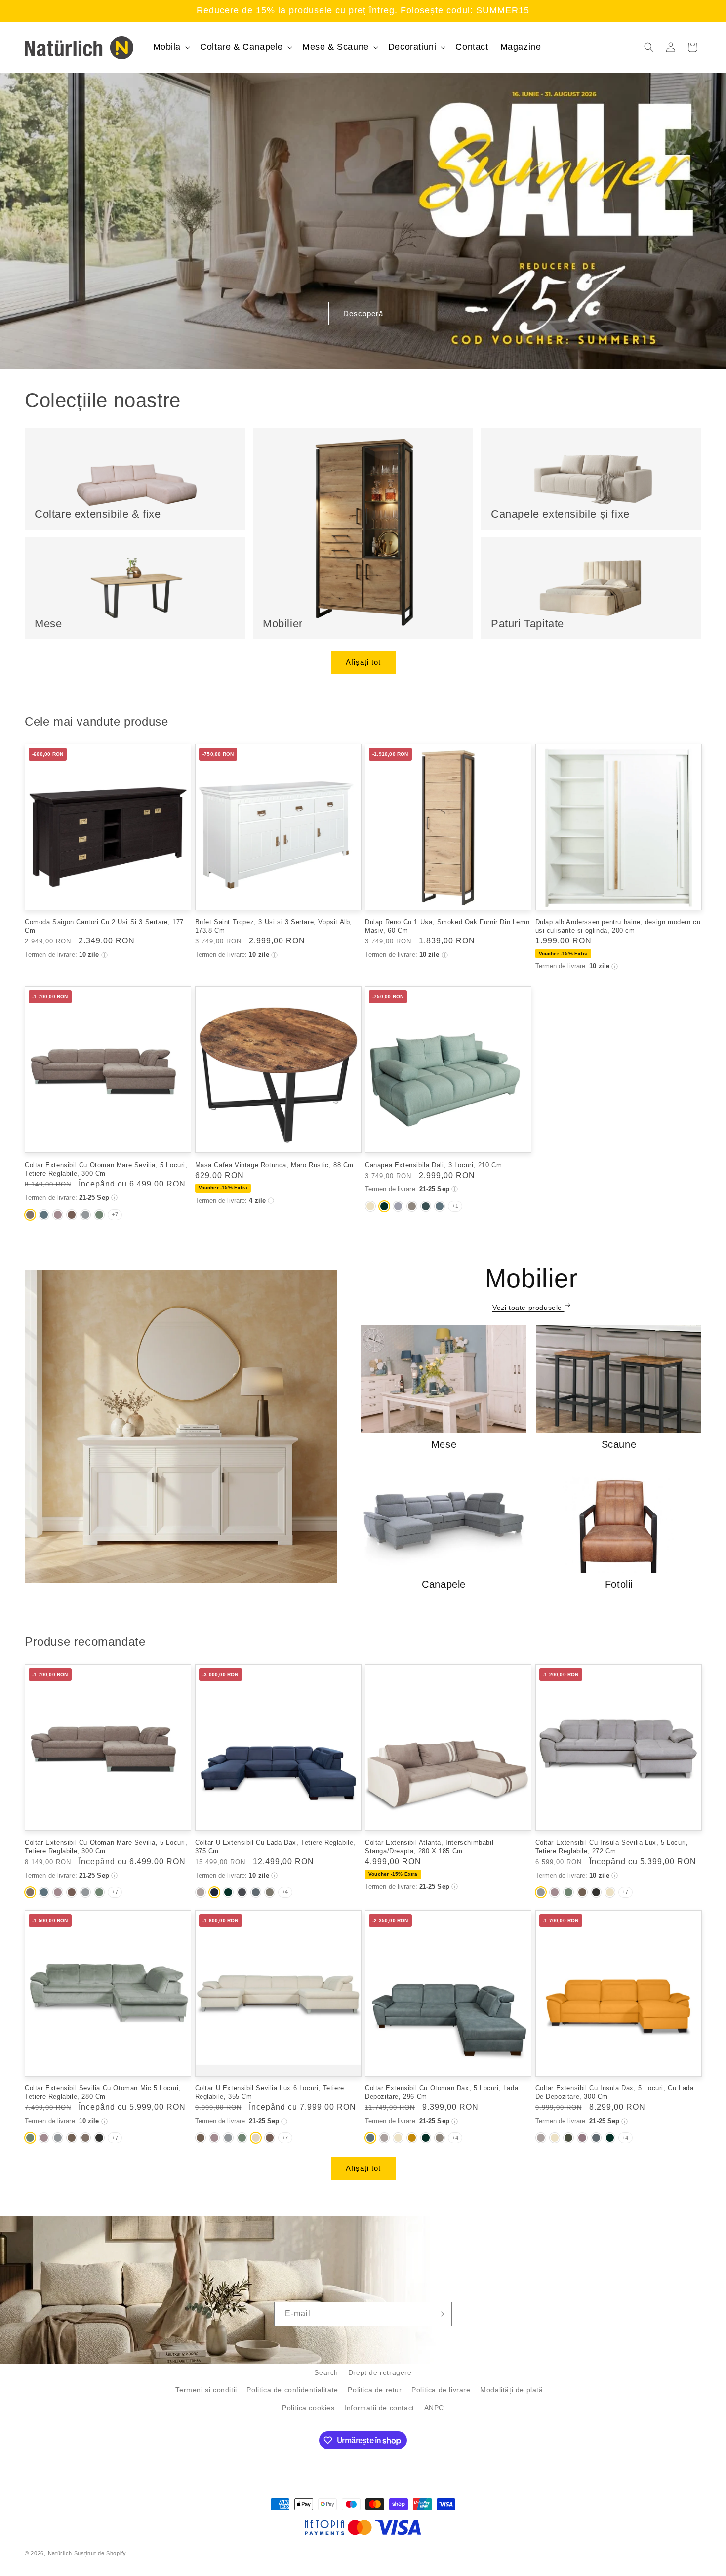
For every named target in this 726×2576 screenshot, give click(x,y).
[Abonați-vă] (440, 2314)
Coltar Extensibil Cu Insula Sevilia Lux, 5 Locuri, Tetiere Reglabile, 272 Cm (612, 1847)
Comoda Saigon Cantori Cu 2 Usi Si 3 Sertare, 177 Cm (104, 926)
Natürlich (60, 2553)
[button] (171, 47)
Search (326, 2372)
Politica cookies (308, 2408)
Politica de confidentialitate (292, 2390)
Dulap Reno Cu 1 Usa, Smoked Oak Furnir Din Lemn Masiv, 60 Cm (447, 926)
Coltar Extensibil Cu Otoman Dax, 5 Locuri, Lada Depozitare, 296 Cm (442, 2092)
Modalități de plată (511, 2390)
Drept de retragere (380, 2372)
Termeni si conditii (206, 2390)
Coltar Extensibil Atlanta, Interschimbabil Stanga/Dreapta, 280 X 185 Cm (429, 1847)
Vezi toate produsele (528, 1308)
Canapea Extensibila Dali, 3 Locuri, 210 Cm (433, 1165)
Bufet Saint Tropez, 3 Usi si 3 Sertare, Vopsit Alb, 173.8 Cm (274, 926)
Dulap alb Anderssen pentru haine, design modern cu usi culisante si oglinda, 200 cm (618, 926)
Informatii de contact (379, 2408)
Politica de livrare (441, 2390)
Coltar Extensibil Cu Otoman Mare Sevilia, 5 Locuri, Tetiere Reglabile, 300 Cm (106, 1169)
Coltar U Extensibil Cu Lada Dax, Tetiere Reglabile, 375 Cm (276, 1847)
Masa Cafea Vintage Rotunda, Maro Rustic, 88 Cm (275, 1165)
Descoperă (363, 313)
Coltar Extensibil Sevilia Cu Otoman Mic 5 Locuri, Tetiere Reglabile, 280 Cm (103, 2092)
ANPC (434, 2408)
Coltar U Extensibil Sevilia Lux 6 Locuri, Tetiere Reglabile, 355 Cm (270, 2092)
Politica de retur (375, 2390)
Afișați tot (363, 662)
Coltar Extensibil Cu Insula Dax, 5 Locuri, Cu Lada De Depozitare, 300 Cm (615, 2092)
